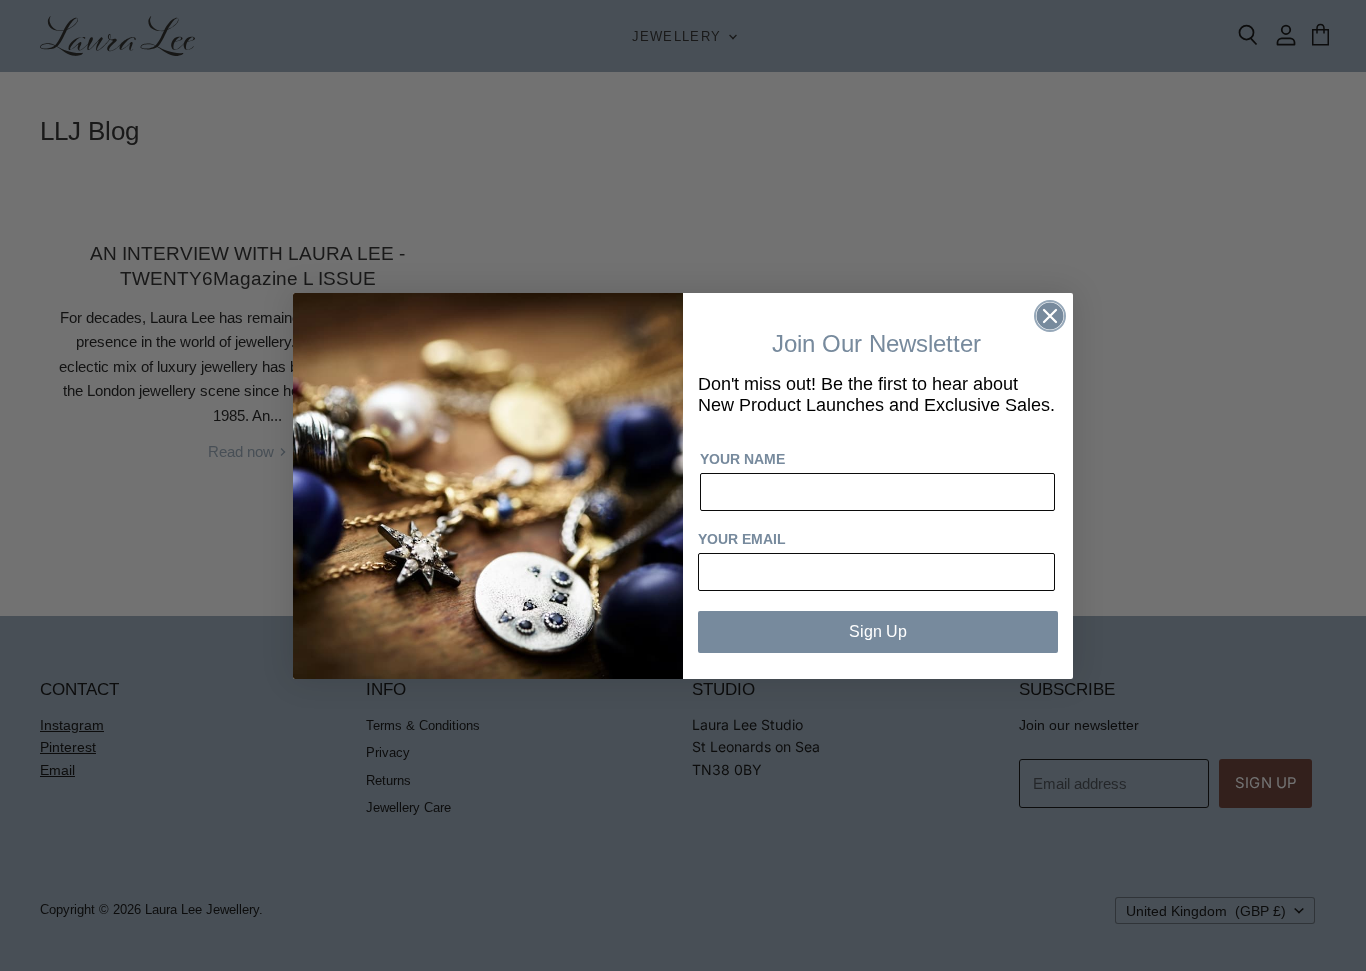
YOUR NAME (742, 459)
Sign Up (878, 631)
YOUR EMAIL (742, 539)
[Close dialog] (1050, 316)
